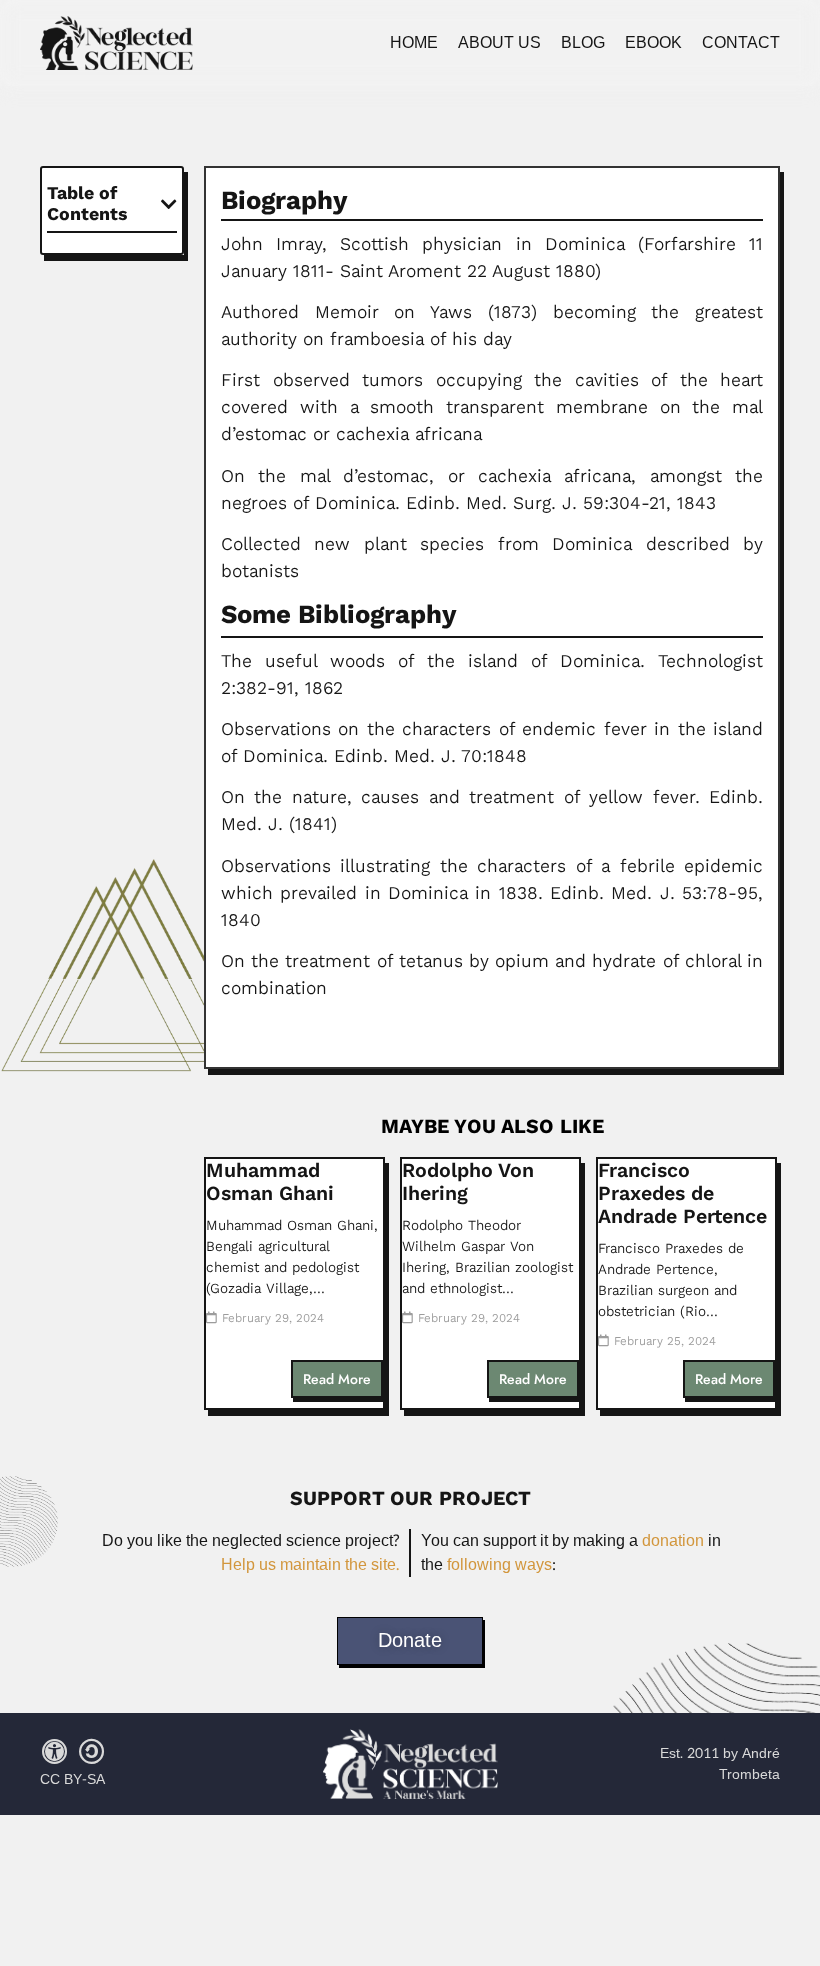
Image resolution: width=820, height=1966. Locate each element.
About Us (499, 43)
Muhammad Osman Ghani (270, 1182)
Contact (741, 43)
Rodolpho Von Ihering (468, 1182)
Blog (583, 43)
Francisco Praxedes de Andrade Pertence (682, 1193)
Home (414, 43)
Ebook (653, 43)
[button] (169, 204)
